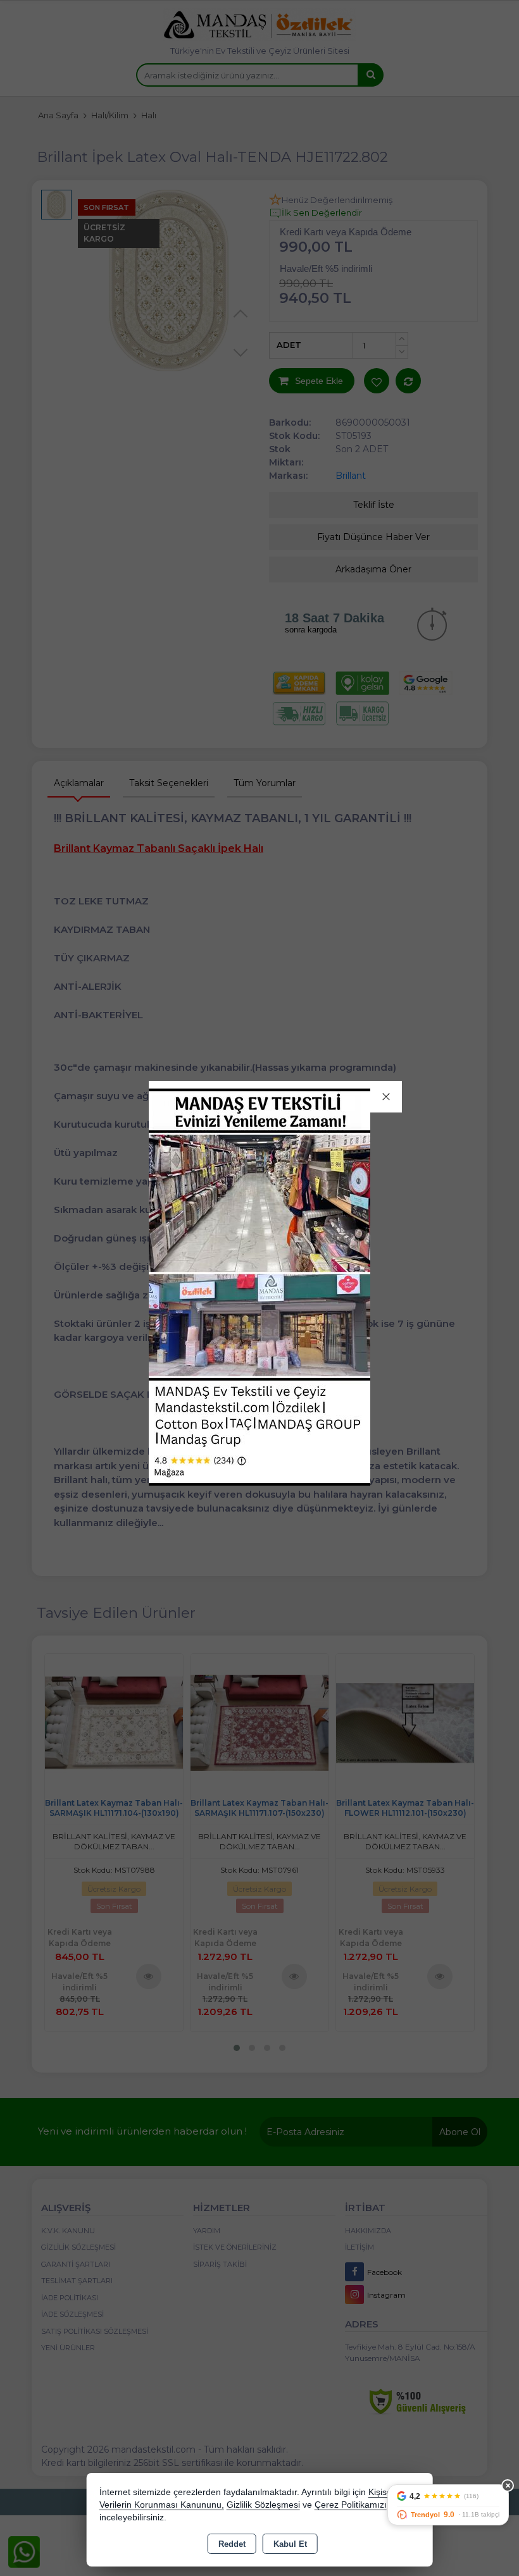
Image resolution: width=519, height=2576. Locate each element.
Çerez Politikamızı (351, 2505)
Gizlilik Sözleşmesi (263, 2505)
